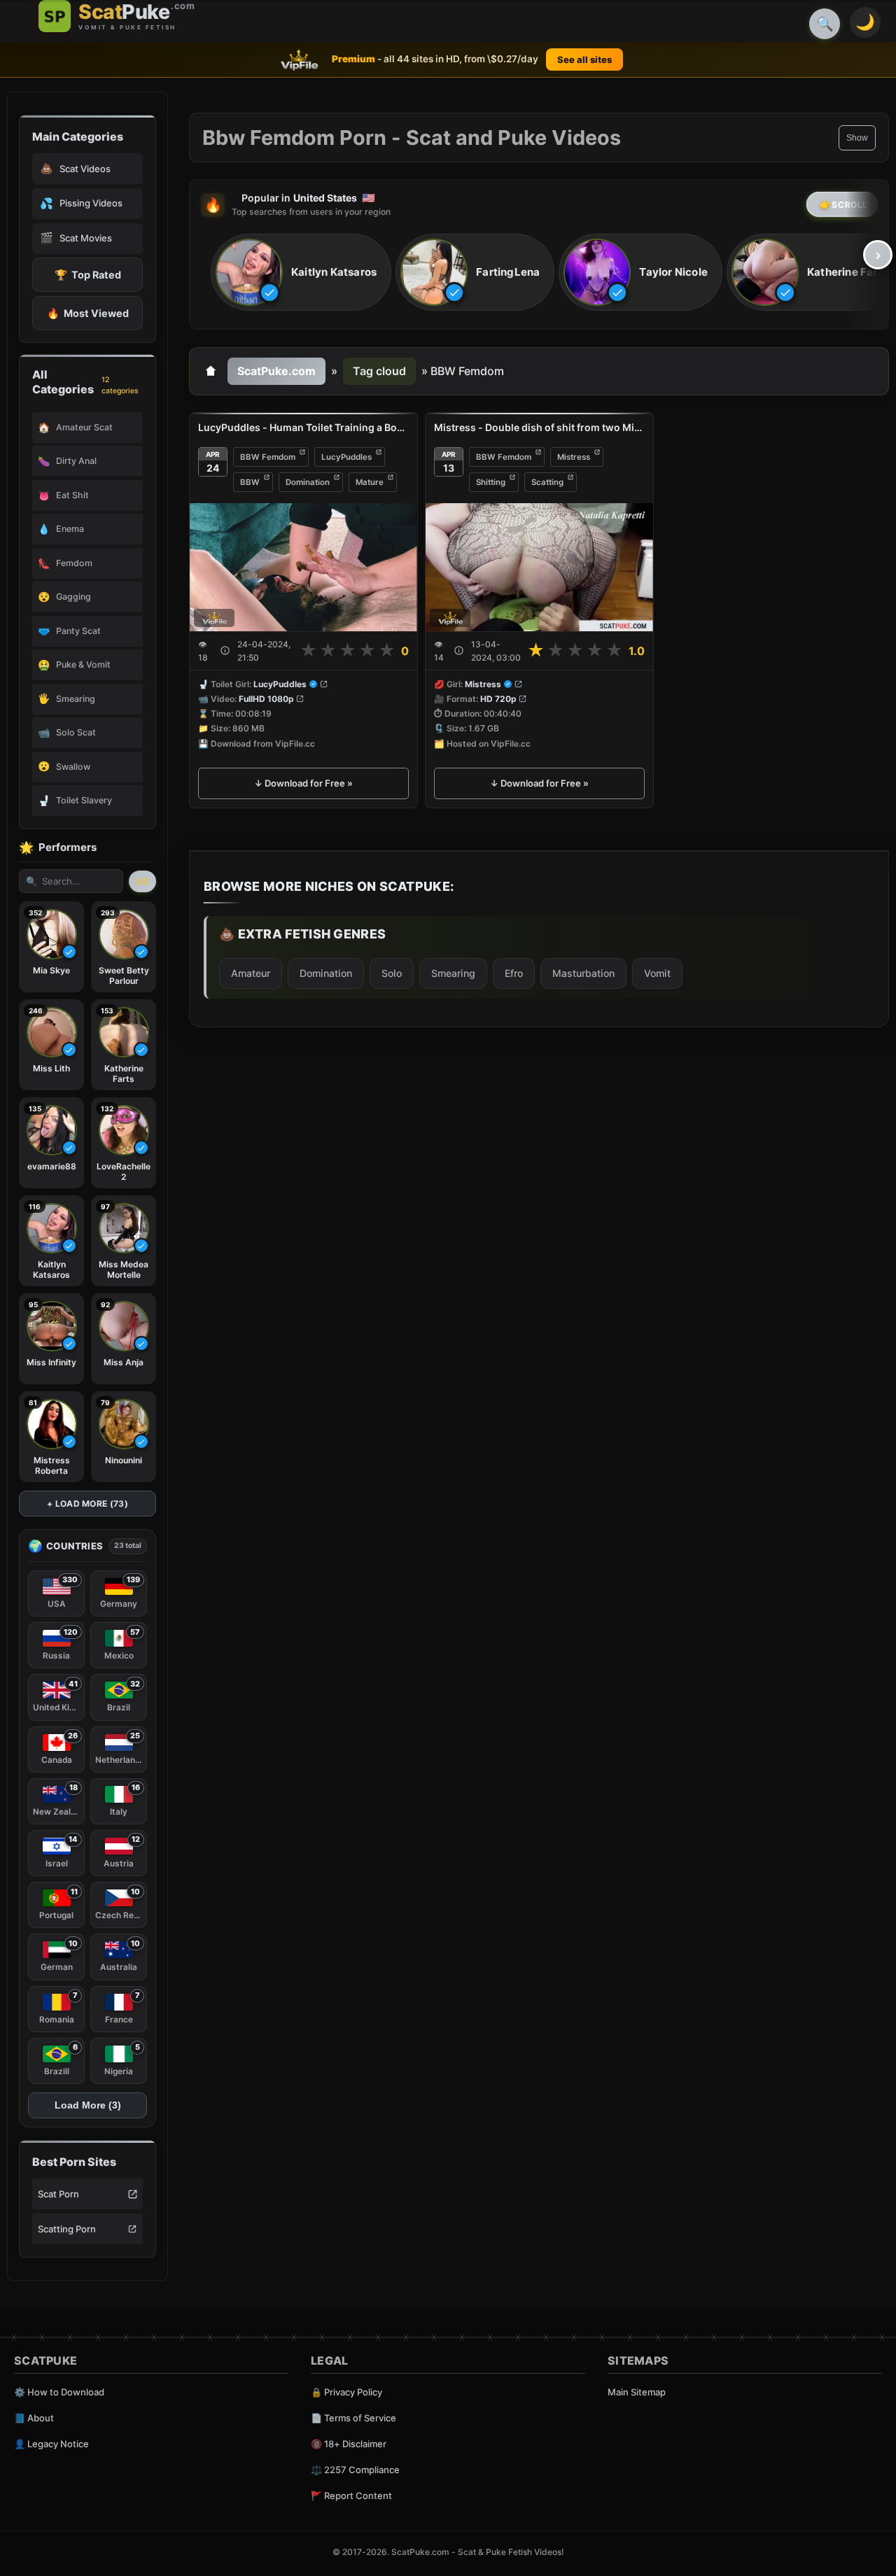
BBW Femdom (268, 457)
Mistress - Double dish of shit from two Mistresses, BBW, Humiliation (539, 427)
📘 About (34, 2418)
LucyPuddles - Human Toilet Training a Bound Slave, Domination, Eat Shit (303, 427)
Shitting (491, 482)
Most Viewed (88, 313)
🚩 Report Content (351, 2496)
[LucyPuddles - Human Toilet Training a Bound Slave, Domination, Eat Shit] (303, 567)
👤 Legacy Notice (51, 2444)
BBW (250, 482)
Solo (392, 973)
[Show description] (225, 650)
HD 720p (498, 699)
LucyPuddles (346, 457)
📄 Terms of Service (353, 2418)
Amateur (251, 973)
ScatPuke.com (276, 371)
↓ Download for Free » (303, 783)
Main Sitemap (637, 2392)
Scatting (547, 482)
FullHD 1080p (266, 699)
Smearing (453, 973)
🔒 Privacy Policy (346, 2392)
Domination (308, 482)
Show (857, 138)
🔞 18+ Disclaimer (349, 2444)
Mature (370, 482)
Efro (514, 973)
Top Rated (88, 275)
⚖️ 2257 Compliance (355, 2470)
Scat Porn (58, 2194)
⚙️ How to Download (59, 2392)
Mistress (574, 457)
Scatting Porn (67, 2229)
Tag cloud (379, 371)
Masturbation (583, 973)
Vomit (657, 973)
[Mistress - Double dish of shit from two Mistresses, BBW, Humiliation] (539, 567)
